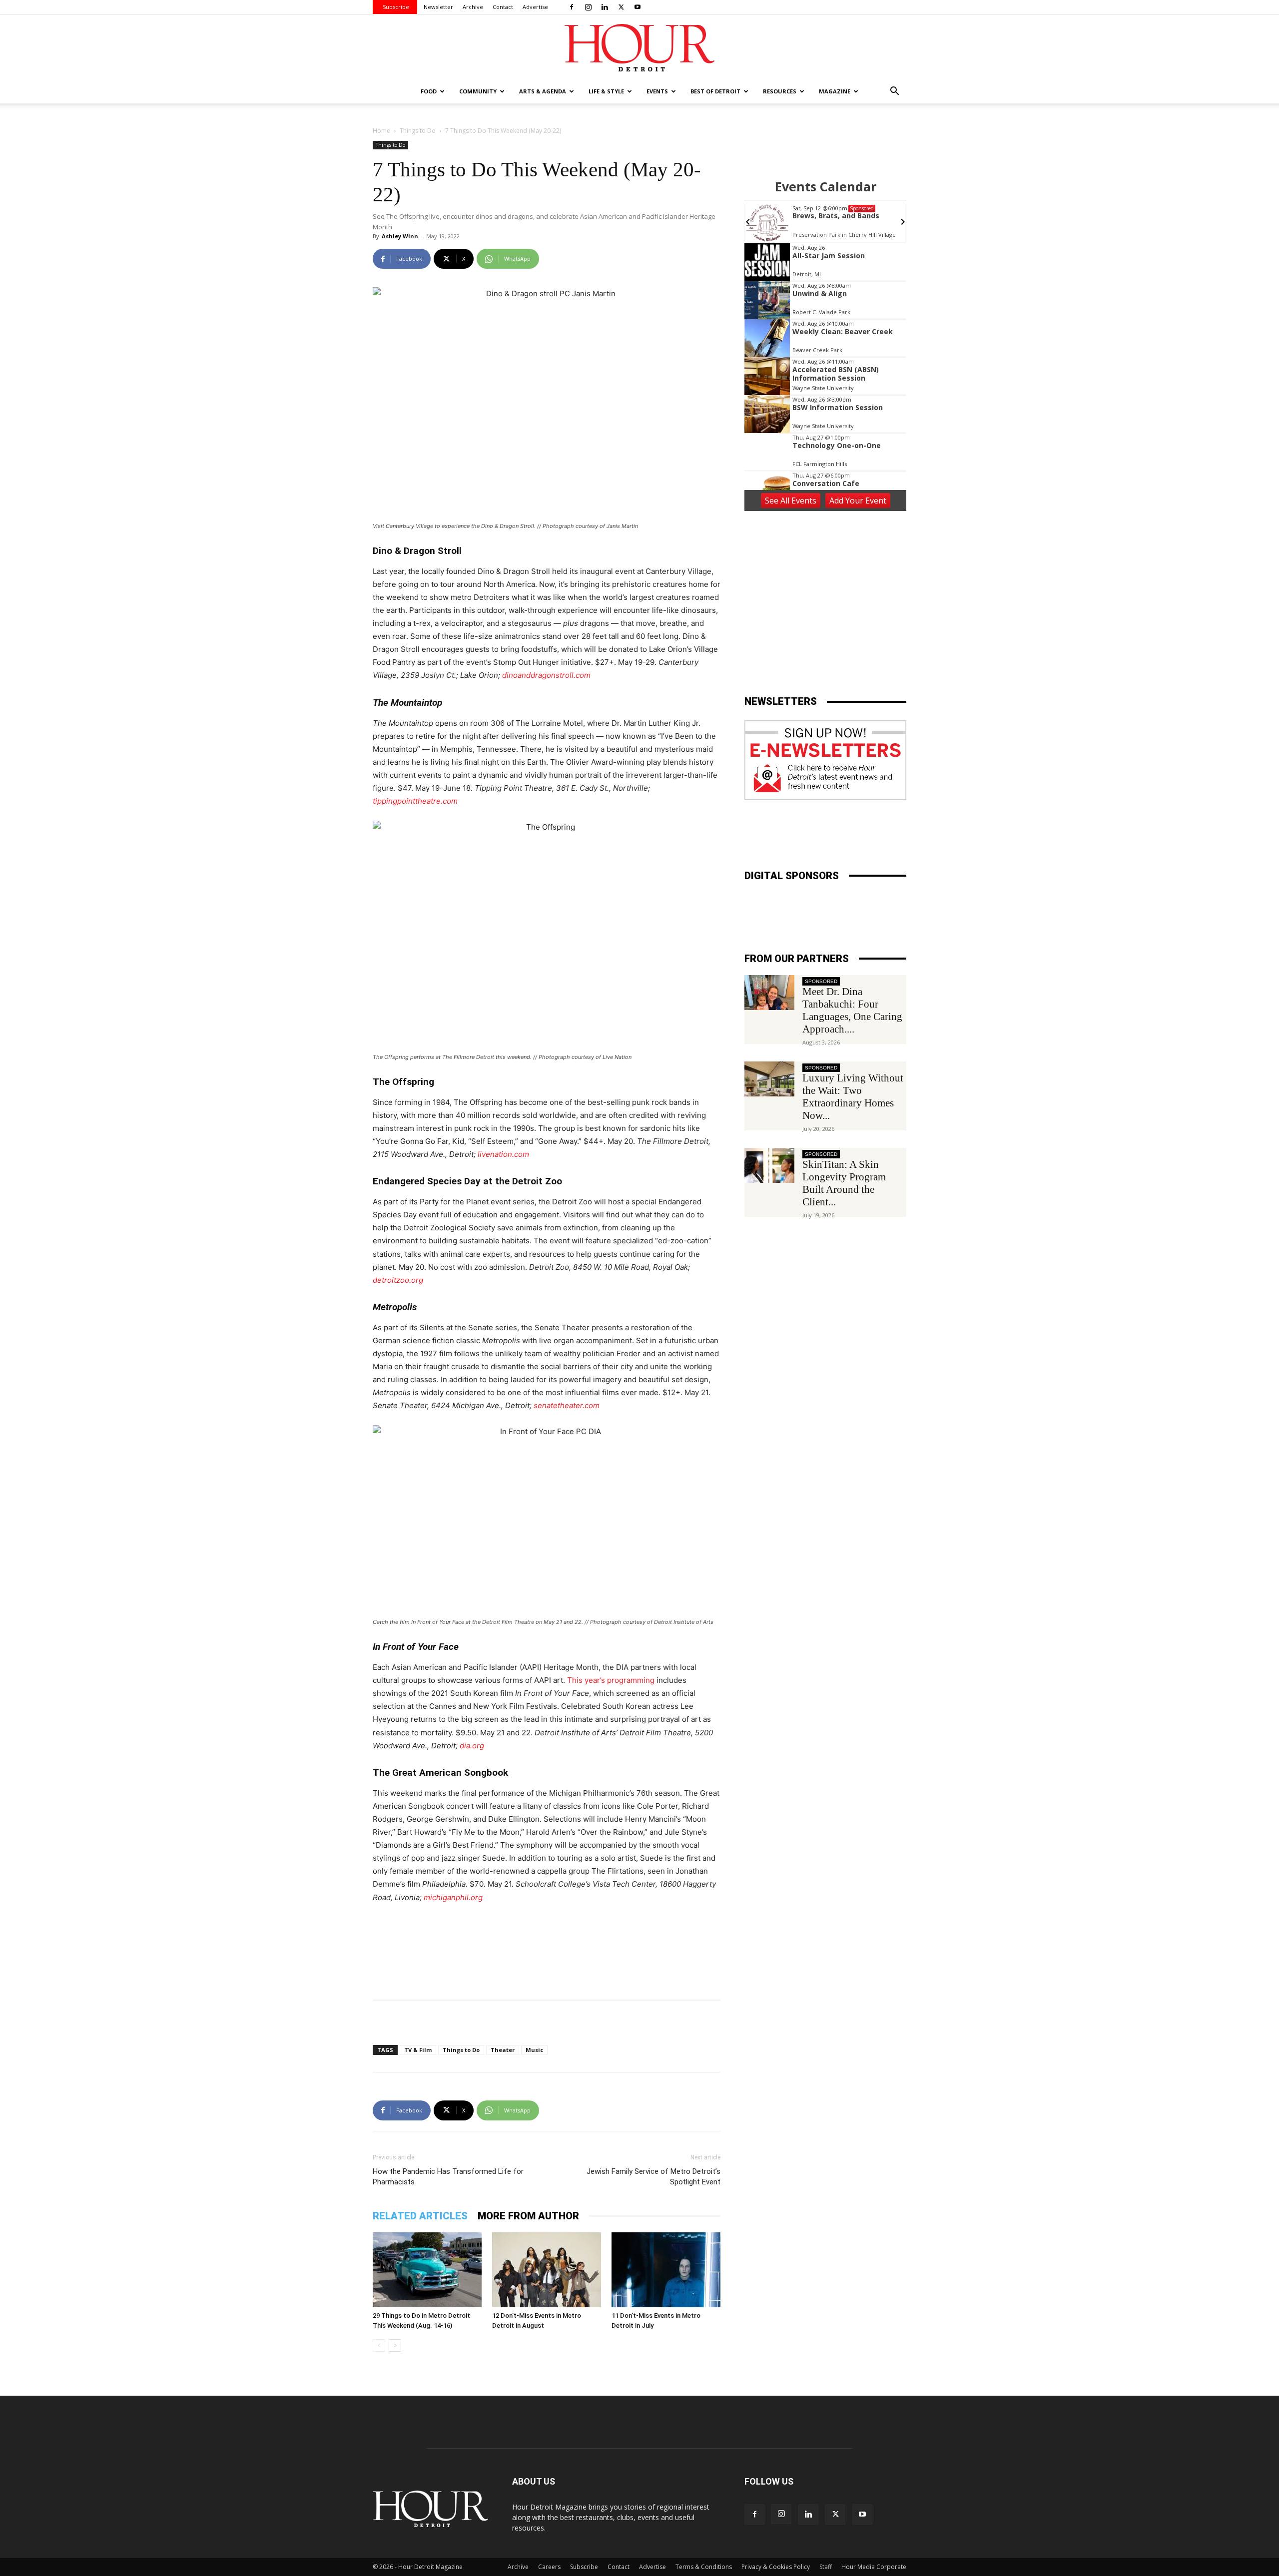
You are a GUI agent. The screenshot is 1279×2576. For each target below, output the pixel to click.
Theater (503, 2050)
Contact (503, 7)
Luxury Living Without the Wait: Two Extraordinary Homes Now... (853, 1097)
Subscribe (396, 7)
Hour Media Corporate (874, 2567)
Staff (826, 2567)
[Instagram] (588, 7)
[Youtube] (638, 7)
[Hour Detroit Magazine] (639, 48)
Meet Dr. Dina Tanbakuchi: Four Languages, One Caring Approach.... (852, 1010)
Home (381, 131)
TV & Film (418, 2050)
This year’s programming (611, 1680)
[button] (894, 92)
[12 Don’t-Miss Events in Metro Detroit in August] (547, 2270)
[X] (621, 7)
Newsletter (438, 7)
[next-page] (395, 2345)
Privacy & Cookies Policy (776, 2567)
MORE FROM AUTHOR (528, 2216)
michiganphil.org (453, 1897)
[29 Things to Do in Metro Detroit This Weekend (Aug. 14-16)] (427, 2270)
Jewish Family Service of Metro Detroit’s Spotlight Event (653, 2177)
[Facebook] (572, 7)
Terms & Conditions (704, 2567)
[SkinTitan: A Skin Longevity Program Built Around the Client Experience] (769, 1165)
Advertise (535, 7)
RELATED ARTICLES (420, 2216)
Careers (549, 2567)
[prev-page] (379, 2345)
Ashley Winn (400, 236)
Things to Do (418, 131)
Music (534, 2050)
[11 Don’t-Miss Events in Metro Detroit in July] (666, 2270)
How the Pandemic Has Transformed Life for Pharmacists (448, 2177)
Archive (473, 7)
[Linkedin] (605, 7)
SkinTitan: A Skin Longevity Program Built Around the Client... (844, 1183)
